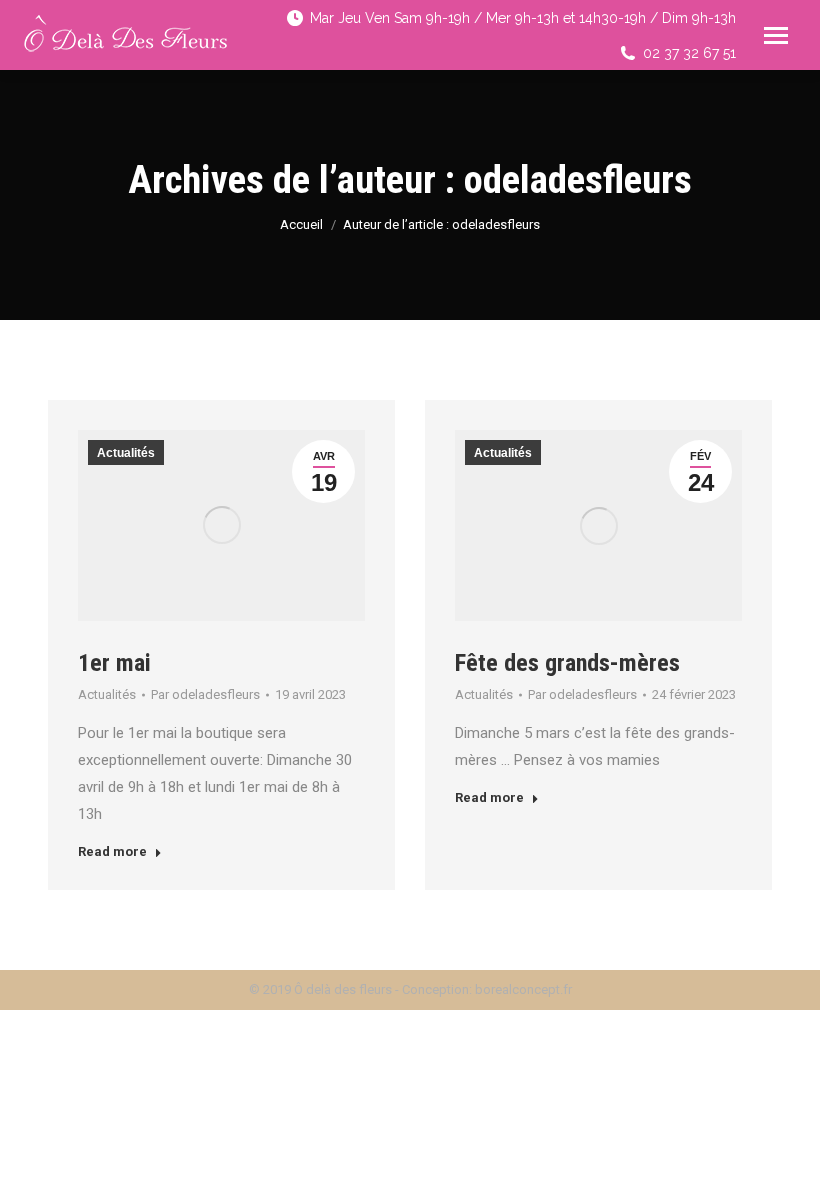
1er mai (114, 663)
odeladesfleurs (578, 180)
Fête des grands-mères (567, 663)
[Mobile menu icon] (776, 35)
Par (205, 694)
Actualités (126, 453)
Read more (112, 851)
